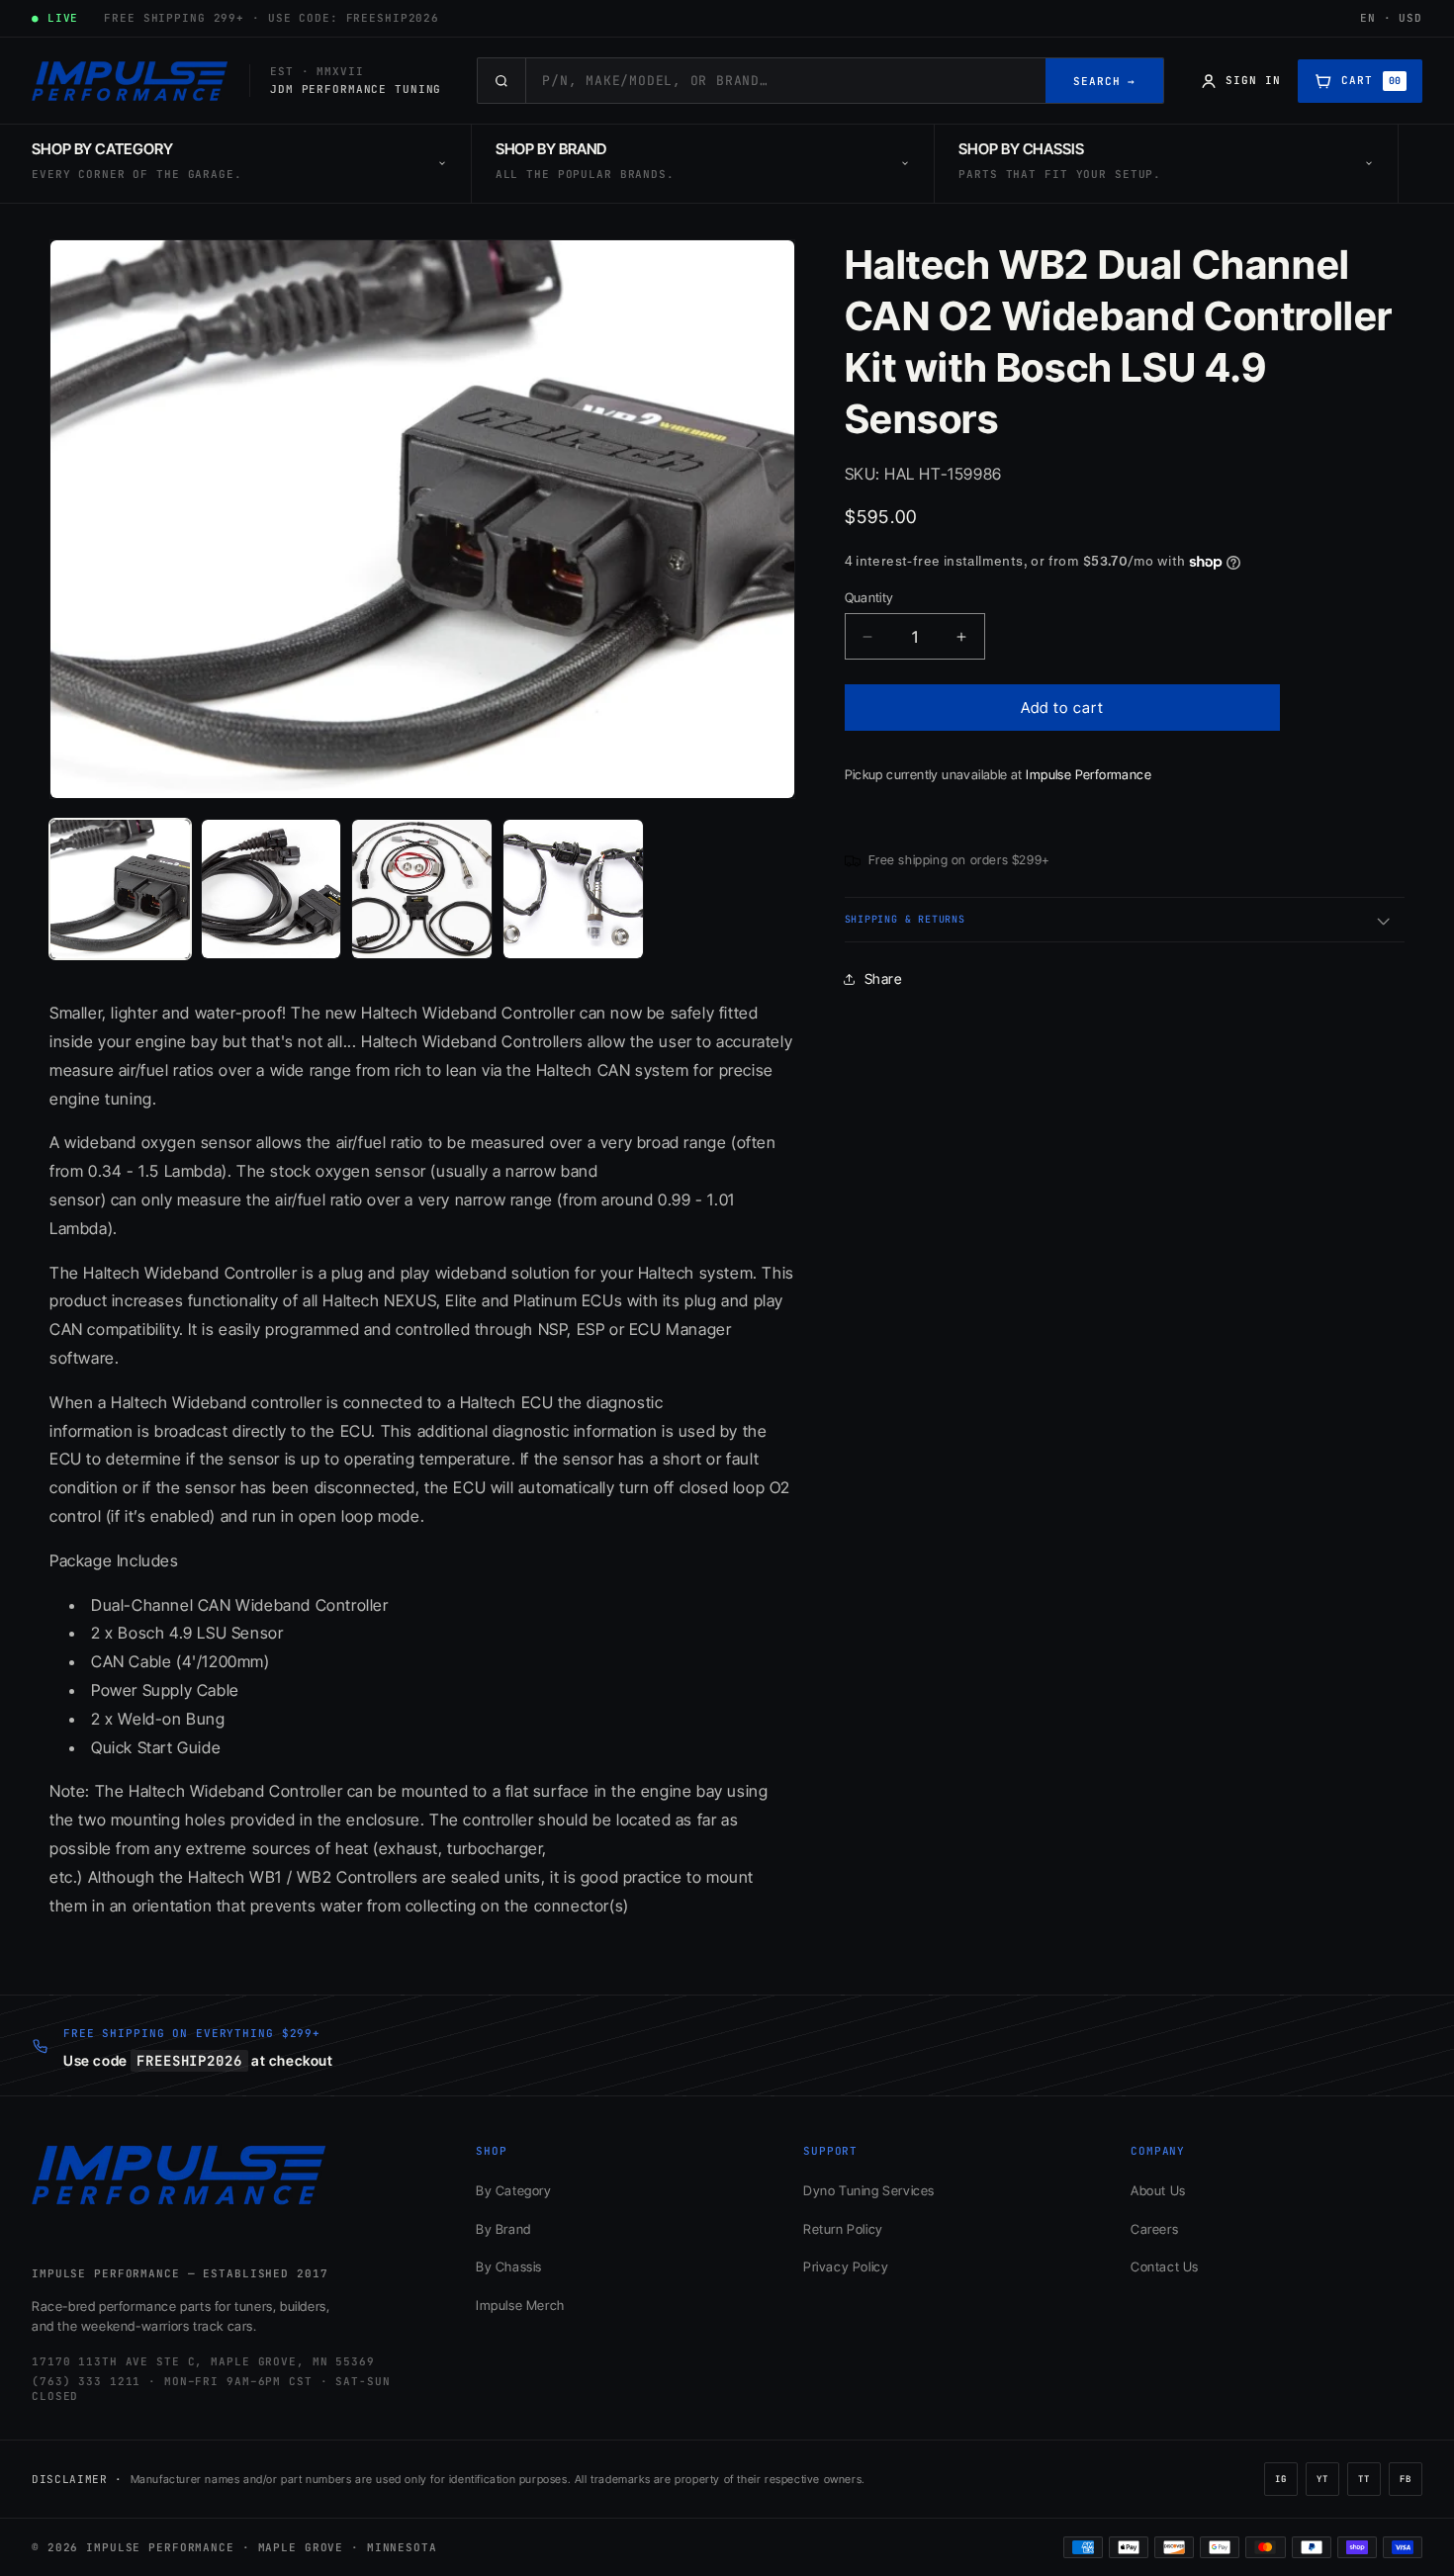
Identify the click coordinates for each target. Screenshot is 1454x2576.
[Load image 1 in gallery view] (120, 889)
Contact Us (1165, 2266)
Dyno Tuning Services (869, 2190)
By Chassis (509, 2266)
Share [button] (883, 978)
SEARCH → (1104, 81)
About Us (1158, 2190)
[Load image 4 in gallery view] (573, 889)
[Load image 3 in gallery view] (422, 889)
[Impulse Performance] (131, 81)
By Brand (503, 2229)
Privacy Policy (846, 2266)
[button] (1125, 920)
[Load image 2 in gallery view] (272, 889)
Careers (1154, 2229)
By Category (514, 2190)
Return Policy (843, 2229)
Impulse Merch (520, 2305)
